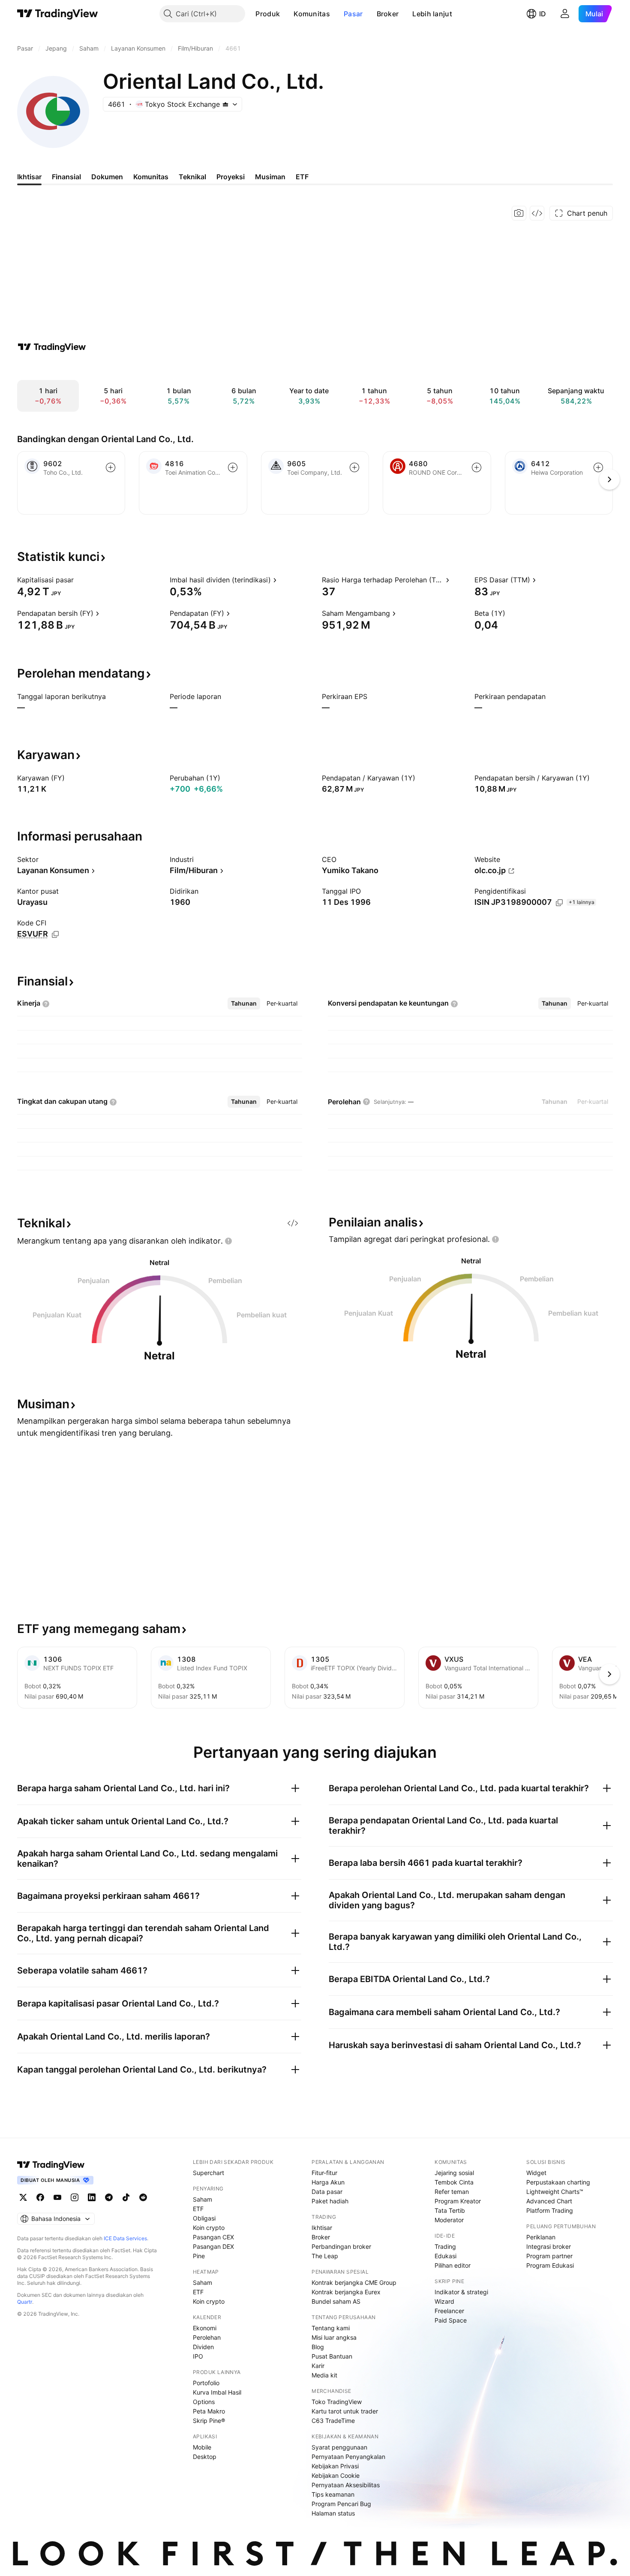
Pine (199, 2256)
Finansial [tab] (66, 177)
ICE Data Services (125, 2238)
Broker (388, 14)
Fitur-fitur (324, 2173)
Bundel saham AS (336, 2301)
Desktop (205, 2457)
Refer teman (452, 2192)
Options (204, 2402)
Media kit (324, 2375)
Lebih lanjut (432, 14)
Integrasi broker (549, 2246)
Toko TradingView (337, 2402)
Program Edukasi (550, 2265)
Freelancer (449, 2311)
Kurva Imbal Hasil (217, 2392)
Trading (445, 2246)
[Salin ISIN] (559, 903)
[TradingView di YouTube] (57, 2197)
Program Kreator (458, 2201)
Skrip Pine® (209, 2421)
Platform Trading (550, 2210)
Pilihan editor (453, 2265)
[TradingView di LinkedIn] (92, 2197)
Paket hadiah (330, 2201)
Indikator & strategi (461, 2292)
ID (543, 14)
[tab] (244, 1003)
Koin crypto (209, 2228)
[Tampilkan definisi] (79, 580)
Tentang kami (331, 2328)
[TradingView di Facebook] (40, 2197)
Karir (318, 2366)
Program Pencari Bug (341, 2504)
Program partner (549, 2256)
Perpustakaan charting (558, 2182)
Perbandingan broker (341, 2246)
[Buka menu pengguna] (565, 14)
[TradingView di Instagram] (75, 2197)
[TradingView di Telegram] (109, 2197)
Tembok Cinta (454, 2182)
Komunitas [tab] (151, 177)
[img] (225, 104)
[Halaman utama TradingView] (58, 14)
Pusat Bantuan (332, 2356)
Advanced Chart (549, 2201)
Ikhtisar (322, 2228)
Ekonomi (205, 2328)
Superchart (208, 2173)
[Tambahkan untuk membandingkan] (111, 467)
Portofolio (206, 2383)
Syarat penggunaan (339, 2447)
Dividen (203, 2347)
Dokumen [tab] (107, 177)
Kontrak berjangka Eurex (346, 2292)
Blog (318, 2347)
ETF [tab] (302, 177)
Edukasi (445, 2256)
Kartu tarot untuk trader (345, 2411)
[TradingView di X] (23, 2197)
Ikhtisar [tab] (29, 177)
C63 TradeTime (333, 2421)
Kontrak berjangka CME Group (354, 2282)
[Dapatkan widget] (537, 213)
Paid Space (451, 2320)
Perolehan (207, 2337)
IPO (198, 2356)
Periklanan (541, 2237)
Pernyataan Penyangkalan (348, 2457)
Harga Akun (328, 2182)
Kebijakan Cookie (336, 2475)
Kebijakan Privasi (335, 2466)
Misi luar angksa (334, 2337)
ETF (198, 2209)
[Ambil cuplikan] (519, 213)
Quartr (25, 2302)
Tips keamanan (333, 2494)
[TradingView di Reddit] (143, 2197)
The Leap (325, 2256)
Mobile (202, 2447)
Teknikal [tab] (192, 177)
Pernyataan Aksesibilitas (346, 2485)
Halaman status (333, 2513)
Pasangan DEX (213, 2246)
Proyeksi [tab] (231, 177)
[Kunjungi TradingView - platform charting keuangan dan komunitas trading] (52, 347)
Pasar (353, 14)
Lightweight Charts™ (555, 2192)
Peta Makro (209, 2411)
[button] (286, 14)
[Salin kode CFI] (55, 934)
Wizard (444, 2301)
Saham (202, 2199)
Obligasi (204, 2218)
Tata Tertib (450, 2210)
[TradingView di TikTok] (126, 2197)
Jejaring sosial (454, 2173)
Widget (536, 2173)
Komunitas (312, 14)
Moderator (449, 2220)
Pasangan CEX (213, 2237)
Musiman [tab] (270, 177)
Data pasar (327, 2192)
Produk (268, 14)
